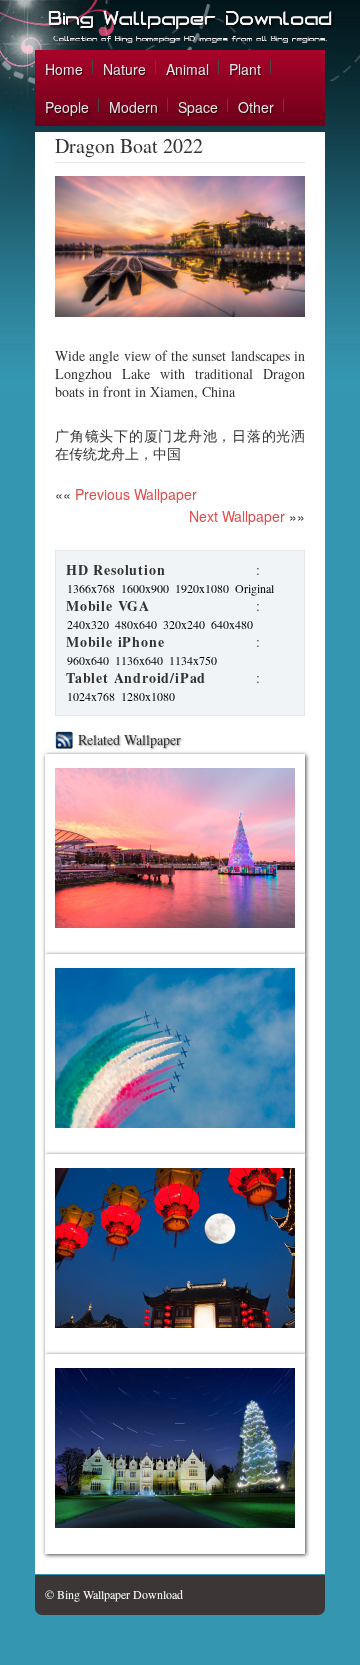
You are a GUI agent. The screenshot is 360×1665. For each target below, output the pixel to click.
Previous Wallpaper (134, 494)
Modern (133, 107)
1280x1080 (148, 696)
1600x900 (145, 588)
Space (198, 107)
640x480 (232, 624)
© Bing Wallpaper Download (114, 1594)
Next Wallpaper (237, 516)
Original (254, 588)
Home (64, 69)
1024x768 (91, 696)
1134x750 (193, 660)
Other (256, 107)
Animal (187, 69)
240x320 (88, 624)
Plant (245, 69)
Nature (124, 69)
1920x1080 (202, 588)
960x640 (88, 660)
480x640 (136, 624)
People (67, 107)
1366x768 (91, 588)
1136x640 (139, 660)
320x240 (184, 624)
